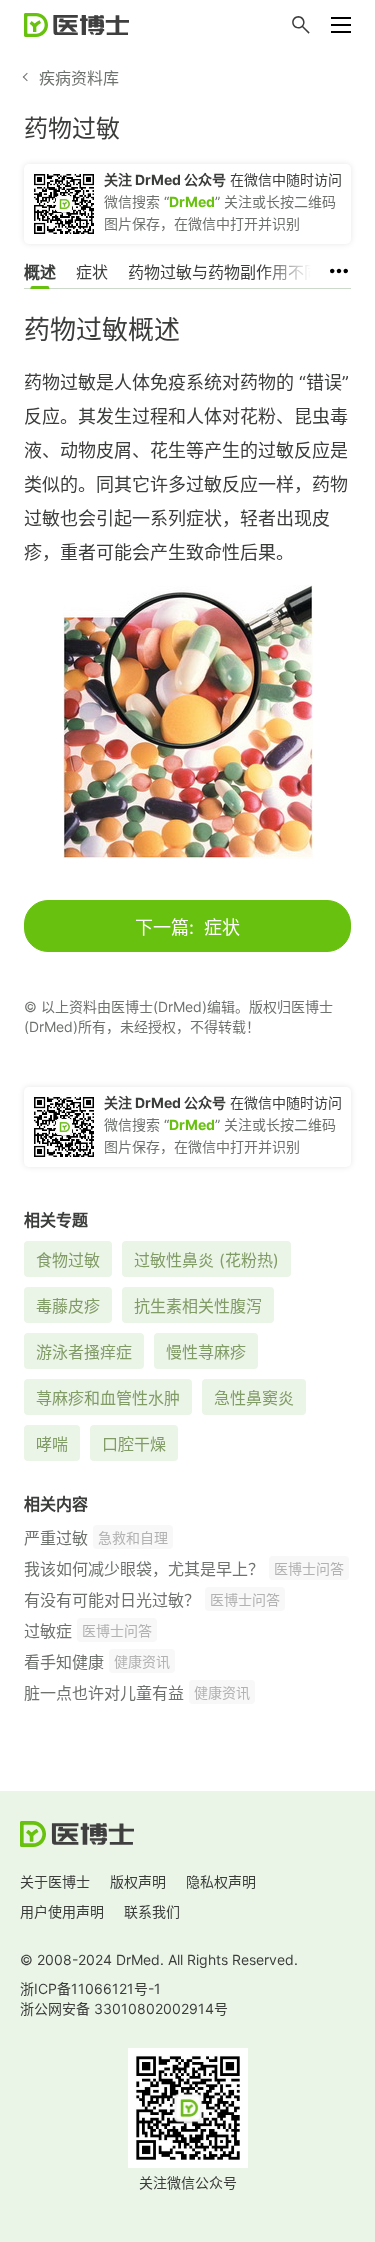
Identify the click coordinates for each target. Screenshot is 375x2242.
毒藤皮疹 (68, 1306)
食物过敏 (68, 1260)
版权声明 (138, 1881)
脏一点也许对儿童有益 (104, 1693)
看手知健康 (64, 1662)
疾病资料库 (79, 78)
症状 (92, 272)
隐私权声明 (221, 1881)
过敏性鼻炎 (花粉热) (206, 1260)
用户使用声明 (62, 1911)
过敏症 (48, 1631)
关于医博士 (55, 1881)
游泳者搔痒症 (84, 1352)
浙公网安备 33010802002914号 (124, 2008)
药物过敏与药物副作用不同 (224, 272)
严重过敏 (56, 1538)
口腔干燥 (134, 1444)
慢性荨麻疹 (206, 1352)
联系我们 (152, 1911)
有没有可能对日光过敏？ (112, 1600)
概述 (40, 272)
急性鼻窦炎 (254, 1398)
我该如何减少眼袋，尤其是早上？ (144, 1569)
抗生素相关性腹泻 (198, 1306)
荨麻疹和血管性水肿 (108, 1398)
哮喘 (52, 1444)
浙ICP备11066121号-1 (90, 1988)
